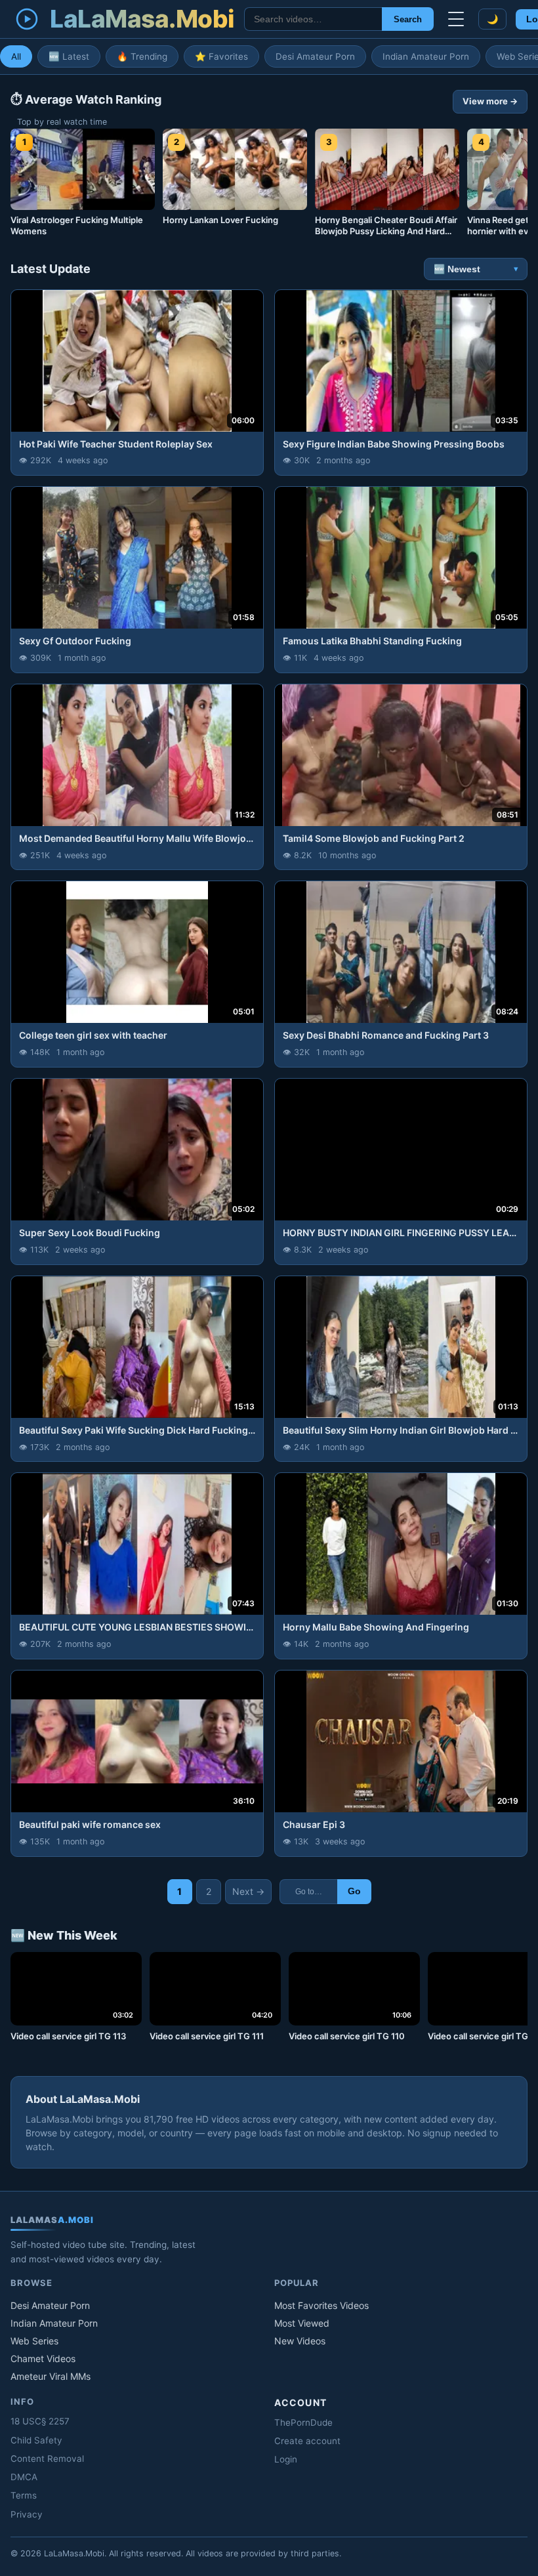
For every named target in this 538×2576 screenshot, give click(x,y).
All (16, 56)
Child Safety (36, 2440)
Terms (24, 2495)
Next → (248, 1891)
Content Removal (47, 2459)
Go (354, 1891)
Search (408, 19)
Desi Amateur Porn (315, 56)
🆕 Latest (69, 56)
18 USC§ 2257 (40, 2421)
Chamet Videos (43, 2358)
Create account (307, 2441)
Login (286, 2459)
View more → (490, 101)
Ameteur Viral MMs (51, 2376)
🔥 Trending (142, 56)
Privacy (27, 2514)
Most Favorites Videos (321, 2305)
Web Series (34, 2341)
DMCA (24, 2477)
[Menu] (456, 19)
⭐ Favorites (221, 56)
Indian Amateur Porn (426, 56)
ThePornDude (303, 2422)
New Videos (300, 2341)
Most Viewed (302, 2323)
